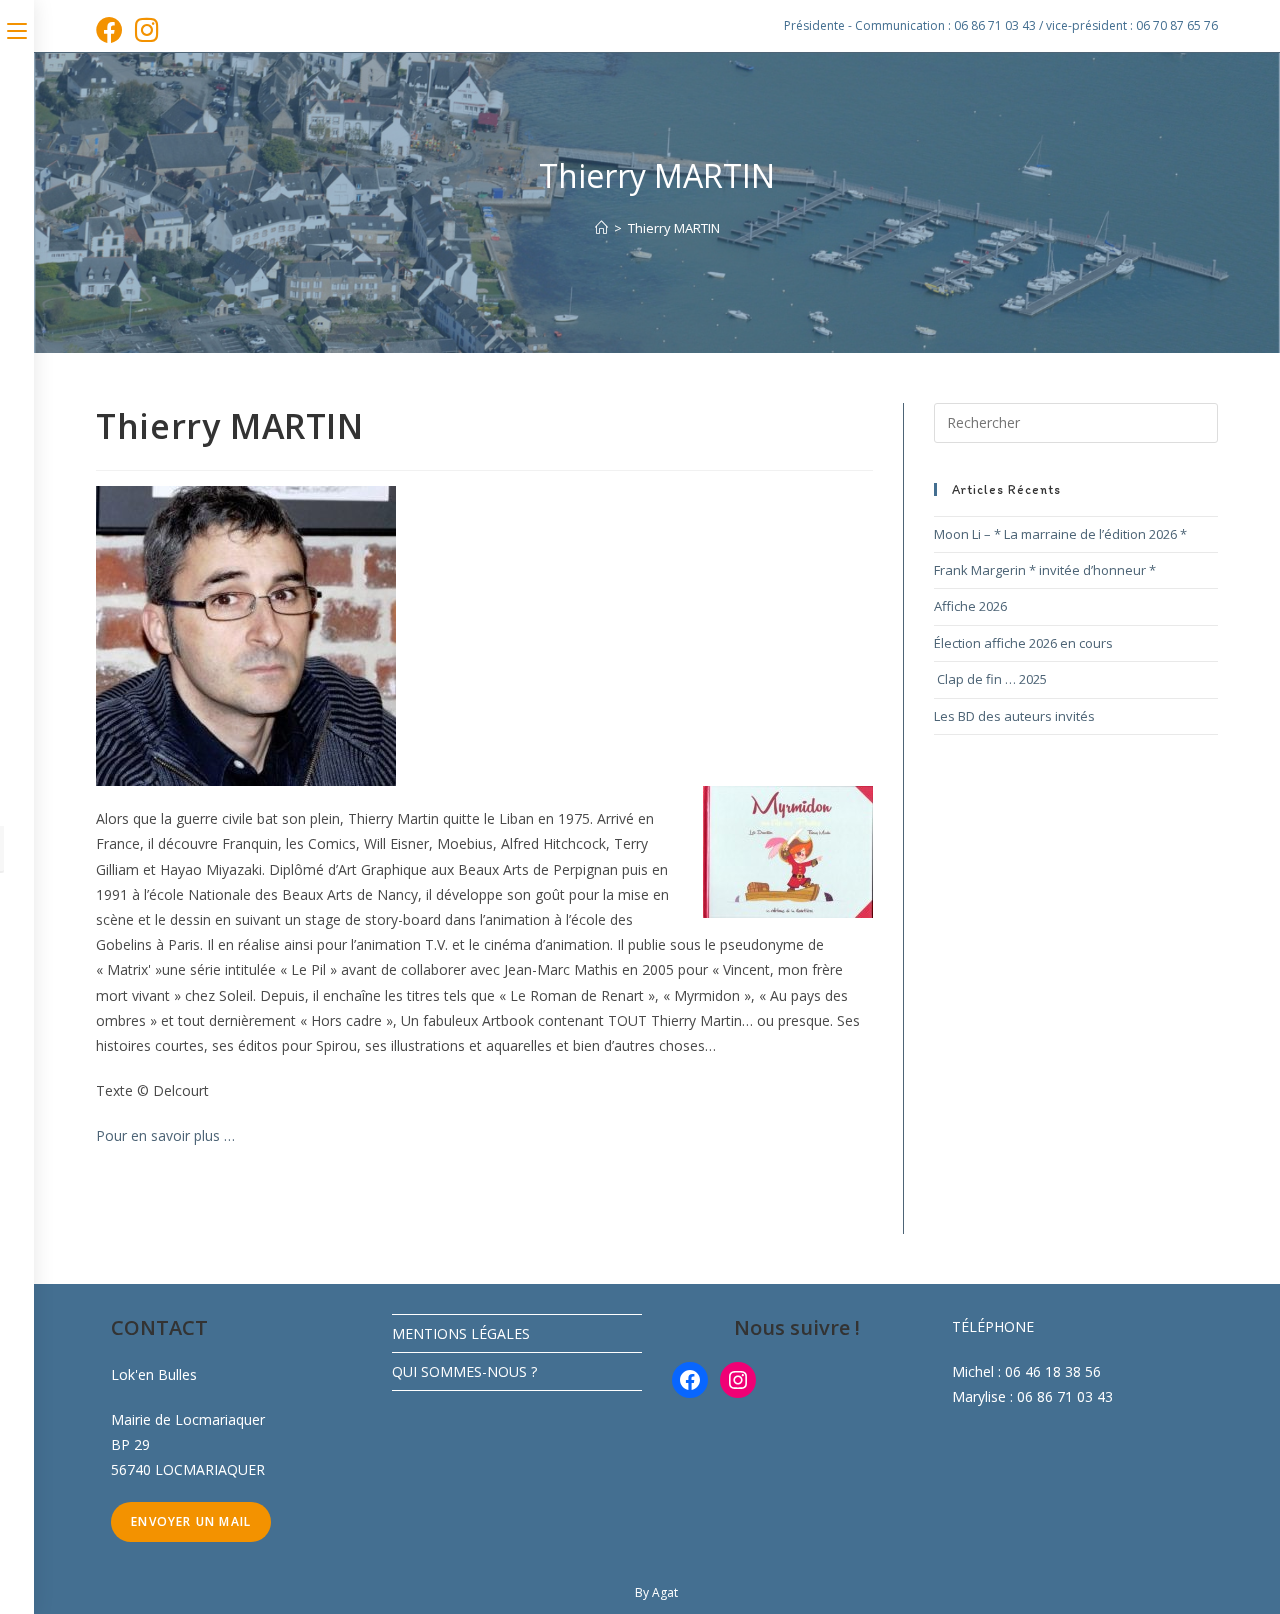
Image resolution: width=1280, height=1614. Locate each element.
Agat (665, 1592)
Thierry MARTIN (674, 228)
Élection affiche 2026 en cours (1023, 643)
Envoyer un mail (191, 1521)
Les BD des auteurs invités (1014, 716)
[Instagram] (738, 1380)
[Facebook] (690, 1380)
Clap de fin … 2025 (990, 679)
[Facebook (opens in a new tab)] (112, 29)
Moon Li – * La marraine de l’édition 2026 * (1060, 534)
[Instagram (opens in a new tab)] (147, 29)
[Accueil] (601, 228)
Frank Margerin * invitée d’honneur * (1045, 570)
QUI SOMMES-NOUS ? (464, 1371)
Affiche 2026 (970, 606)
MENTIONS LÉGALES (461, 1333)
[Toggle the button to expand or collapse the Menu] (17, 27)
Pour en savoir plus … (165, 1135)
